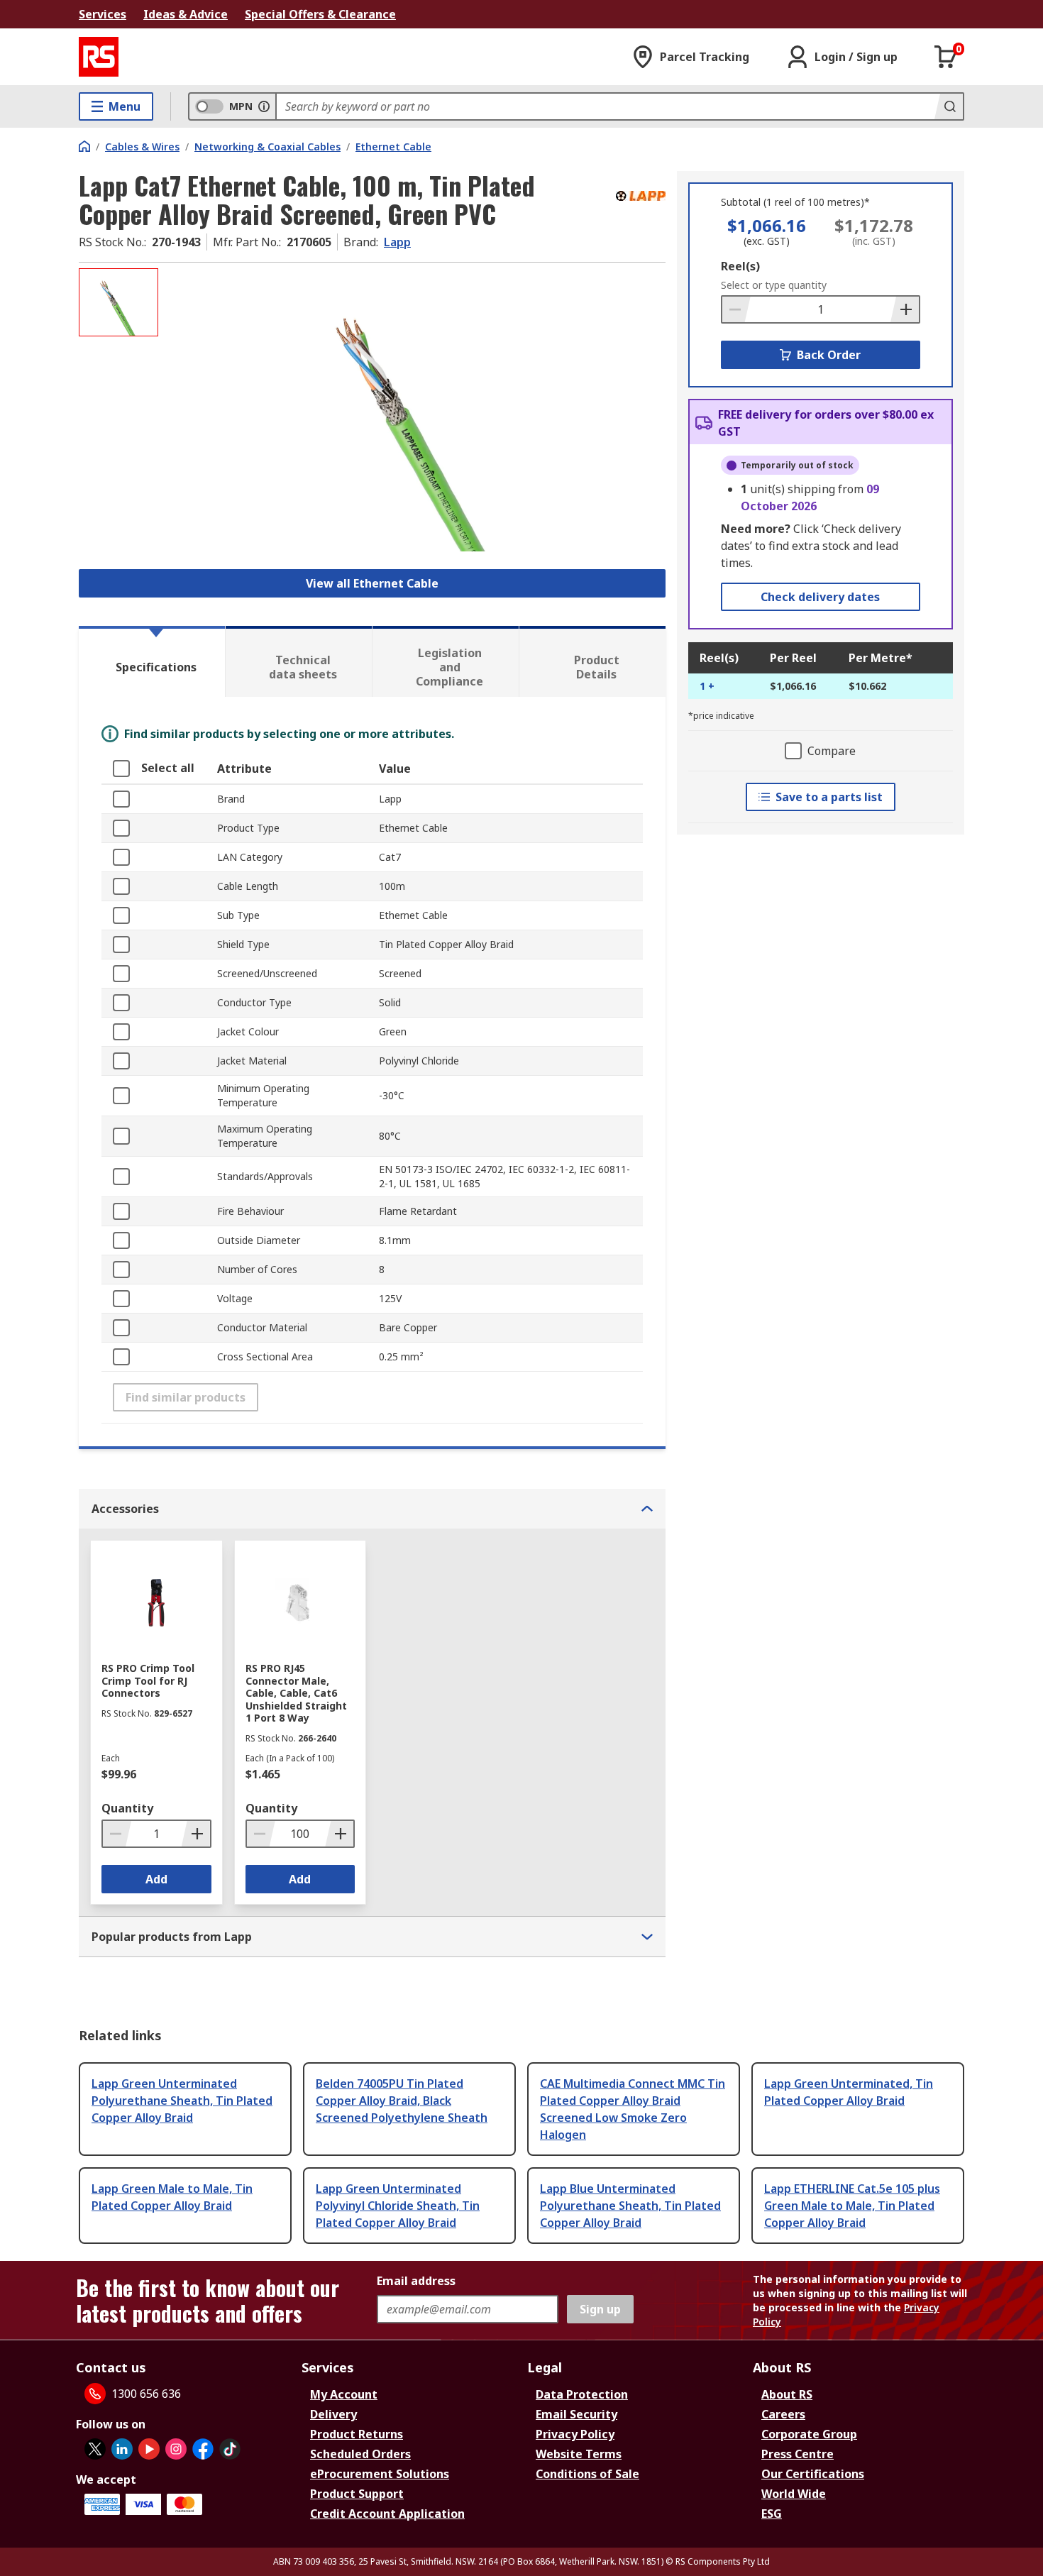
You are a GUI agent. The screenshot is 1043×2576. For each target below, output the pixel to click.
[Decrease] (736, 309)
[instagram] (176, 2449)
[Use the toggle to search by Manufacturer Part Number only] (264, 106)
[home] (84, 146)
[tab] (152, 661)
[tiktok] (230, 2449)
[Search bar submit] (949, 106)
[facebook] (203, 2449)
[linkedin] (122, 2449)
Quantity (127, 1808)
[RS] (99, 57)
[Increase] (905, 309)
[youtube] (149, 2449)
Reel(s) (740, 266)
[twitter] (95, 2449)
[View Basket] (946, 57)
